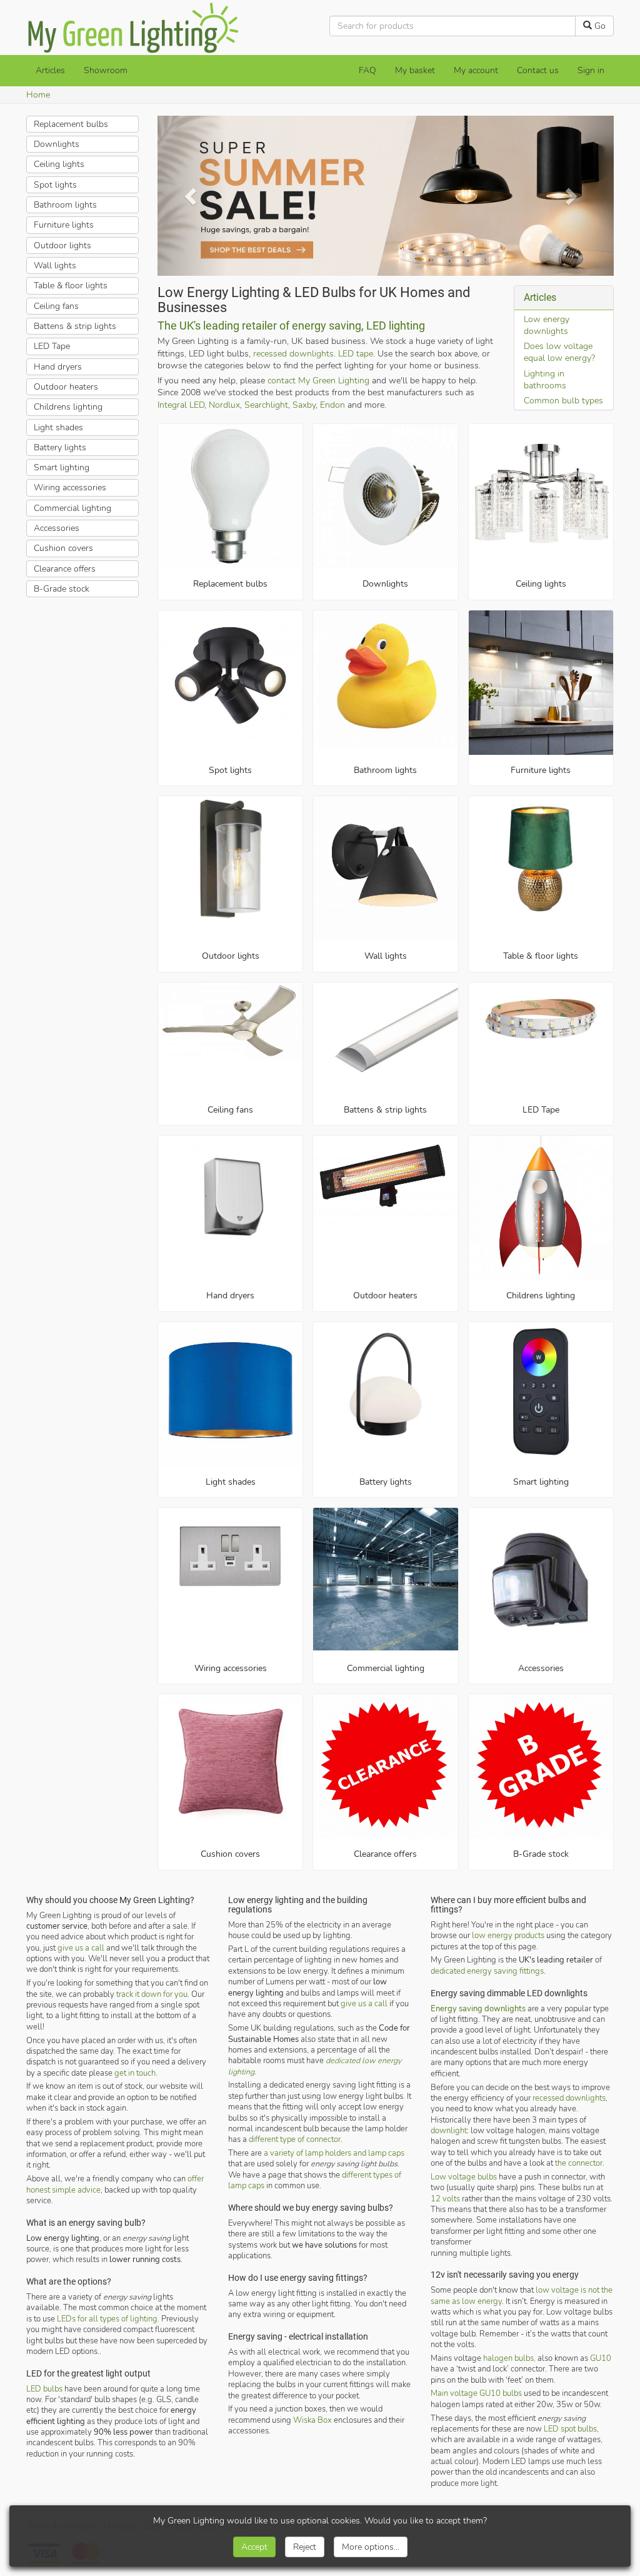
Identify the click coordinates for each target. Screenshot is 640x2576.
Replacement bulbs (230, 584)
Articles (50, 70)
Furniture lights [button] (64, 225)
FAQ (367, 70)
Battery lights (386, 1482)
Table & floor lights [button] (71, 285)
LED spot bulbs (570, 2428)
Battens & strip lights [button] (75, 326)
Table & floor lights (541, 956)
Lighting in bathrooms (545, 379)
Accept (254, 2547)
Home (38, 95)
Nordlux (224, 404)
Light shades (231, 1482)
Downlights (385, 584)
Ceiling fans (230, 1109)
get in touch (135, 2072)
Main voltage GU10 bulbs (476, 2393)
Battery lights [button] (60, 447)
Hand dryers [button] (58, 367)
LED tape (356, 353)
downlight (449, 2130)
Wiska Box (312, 2419)
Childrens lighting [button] (68, 407)
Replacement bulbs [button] (71, 124)
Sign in (591, 70)
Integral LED (181, 404)
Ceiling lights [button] (59, 164)
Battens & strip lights (385, 1109)
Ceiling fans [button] (56, 306)
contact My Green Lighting (318, 381)
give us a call (81, 1947)
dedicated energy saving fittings (487, 1970)
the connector (579, 2163)
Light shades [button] (58, 427)
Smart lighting (541, 1482)
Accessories (541, 1668)
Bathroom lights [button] (65, 205)
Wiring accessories (231, 1668)
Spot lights (230, 770)
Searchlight (266, 404)
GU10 (601, 2357)
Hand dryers (230, 1296)
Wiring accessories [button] (70, 487)
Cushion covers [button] (63, 548)
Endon (332, 404)
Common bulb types (563, 401)
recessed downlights (293, 353)
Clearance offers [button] (65, 569)
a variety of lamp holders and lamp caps (334, 2153)
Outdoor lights (231, 956)
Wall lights (386, 956)
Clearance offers (385, 1854)
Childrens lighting (541, 1296)
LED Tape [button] (52, 346)
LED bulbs (44, 2388)
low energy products (508, 1935)
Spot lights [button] (55, 185)
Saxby (304, 404)
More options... (371, 2547)
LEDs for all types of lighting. (108, 2318)
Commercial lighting (386, 1668)
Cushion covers (230, 1854)
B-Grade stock (541, 1854)
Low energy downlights (547, 325)
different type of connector (295, 2139)
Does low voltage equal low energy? (559, 352)
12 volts (445, 2198)
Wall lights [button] (55, 265)
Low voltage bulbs (464, 2176)
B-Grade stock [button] (62, 589)
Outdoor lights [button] (62, 245)
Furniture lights (541, 770)
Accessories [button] (57, 528)
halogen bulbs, (509, 2357)
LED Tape (541, 1109)
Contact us (538, 70)
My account (476, 70)
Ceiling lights (541, 584)
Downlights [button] (57, 144)
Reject (305, 2547)
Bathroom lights (385, 770)
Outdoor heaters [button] (66, 387)
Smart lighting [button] (62, 467)
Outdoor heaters (385, 1296)
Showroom (106, 70)
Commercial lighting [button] (72, 508)
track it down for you (152, 1993)
